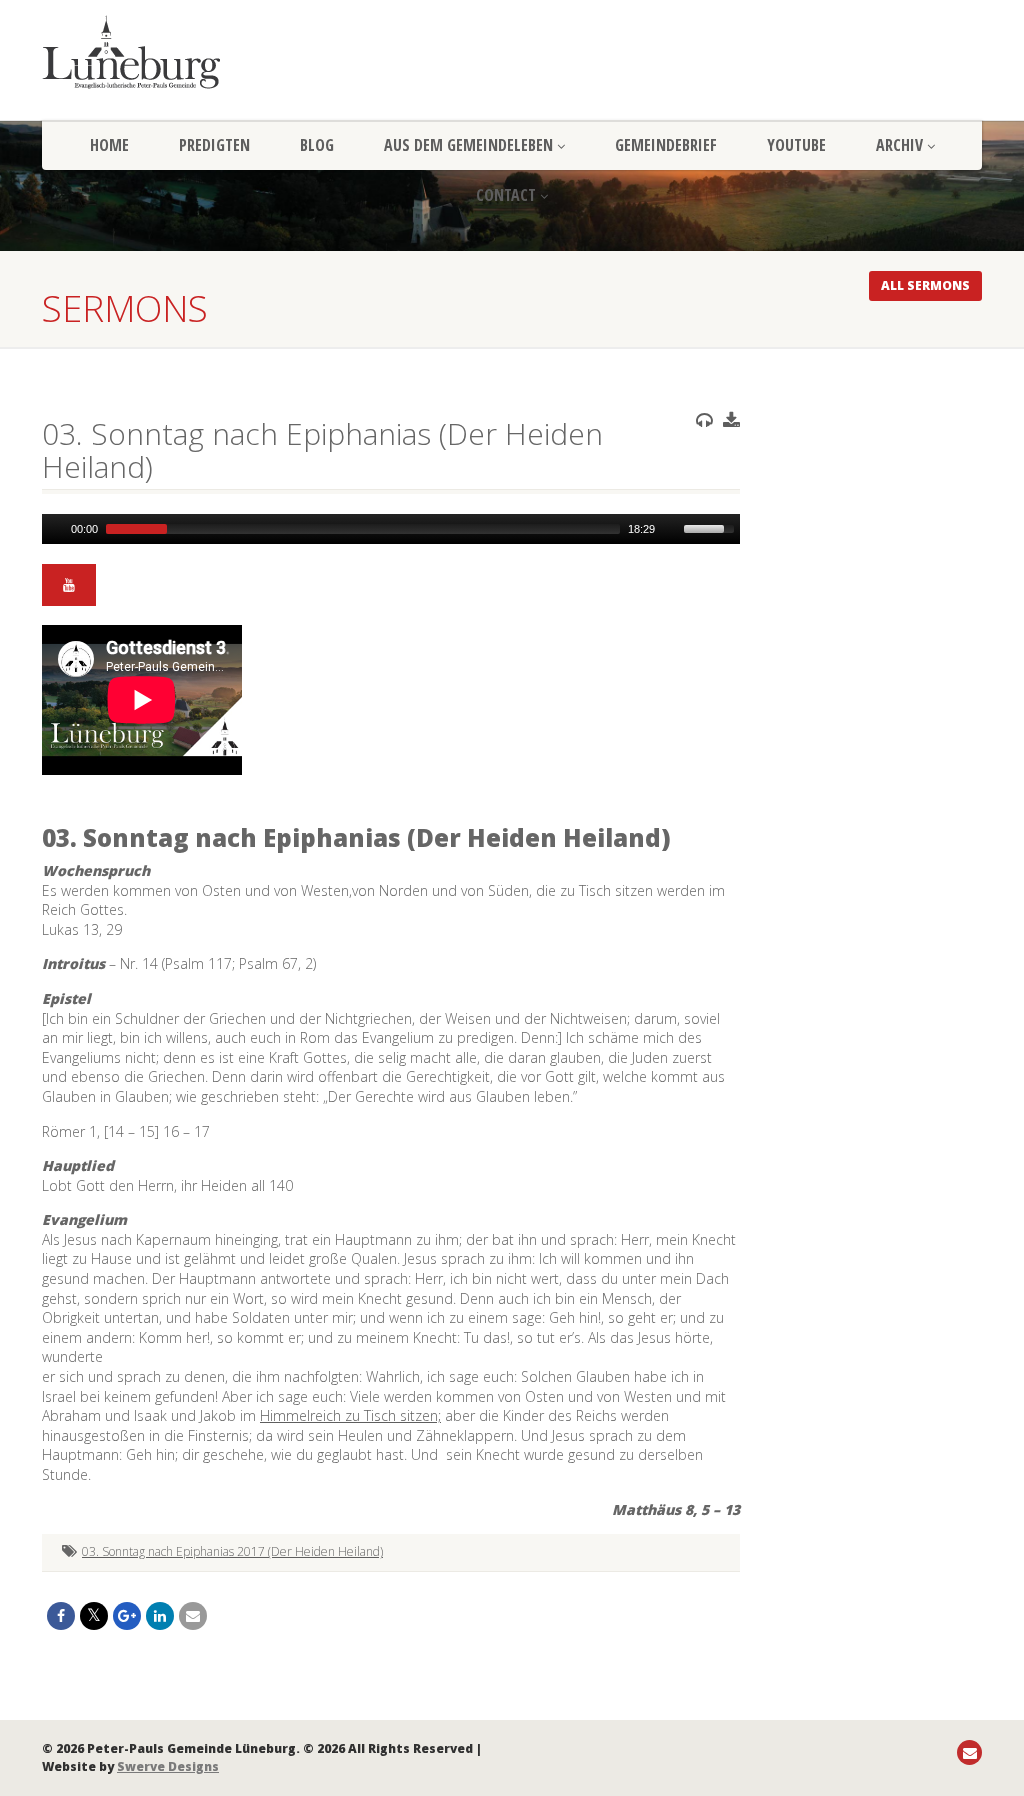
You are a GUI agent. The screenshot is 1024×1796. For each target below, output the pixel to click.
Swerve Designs (168, 1766)
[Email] (193, 1616)
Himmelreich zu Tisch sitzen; (350, 1415)
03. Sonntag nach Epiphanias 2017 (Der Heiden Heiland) (232, 1551)
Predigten (214, 145)
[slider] (712, 527)
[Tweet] (94, 1616)
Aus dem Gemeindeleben (468, 145)
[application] (391, 529)
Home (109, 145)
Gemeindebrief (666, 145)
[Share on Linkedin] (160, 1616)
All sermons (925, 285)
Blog (317, 145)
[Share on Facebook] (61, 1616)
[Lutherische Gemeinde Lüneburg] (188, 52)
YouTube (796, 145)
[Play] (55, 529)
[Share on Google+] (127, 1616)
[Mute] (671, 529)
